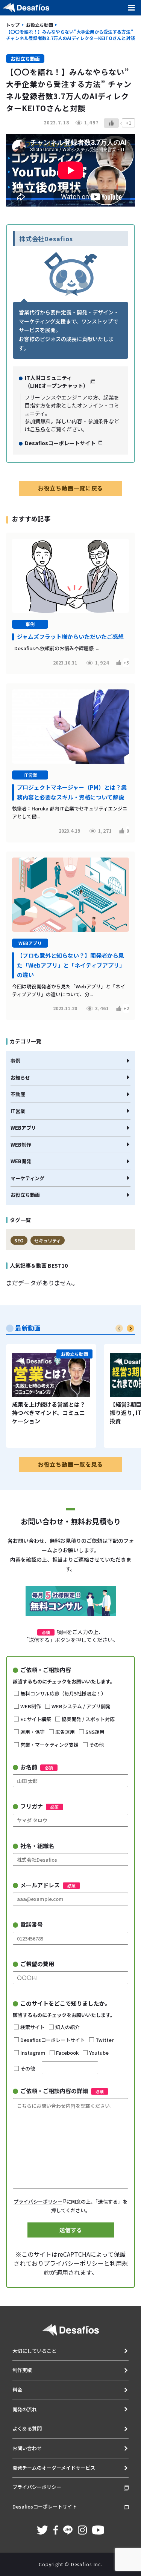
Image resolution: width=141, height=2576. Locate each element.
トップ (13, 25)
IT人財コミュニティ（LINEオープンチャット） (57, 382)
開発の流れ (25, 2409)
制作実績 (22, 2370)
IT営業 (18, 1111)
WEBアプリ (23, 1128)
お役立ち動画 (39, 25)
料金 (17, 2390)
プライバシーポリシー (38, 2202)
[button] (130, 1328)
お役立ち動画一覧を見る (70, 1464)
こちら (38, 429)
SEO (19, 1240)
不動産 (18, 1094)
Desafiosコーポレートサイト (60, 443)
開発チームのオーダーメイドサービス (54, 2468)
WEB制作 (21, 1145)
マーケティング (27, 1178)
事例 (15, 1061)
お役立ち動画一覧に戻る (70, 488)
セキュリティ (48, 1240)
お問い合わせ (27, 2448)
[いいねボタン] (111, 123)
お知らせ (20, 1077)
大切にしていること (34, 2351)
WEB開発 (21, 1161)
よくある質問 (27, 2428)
